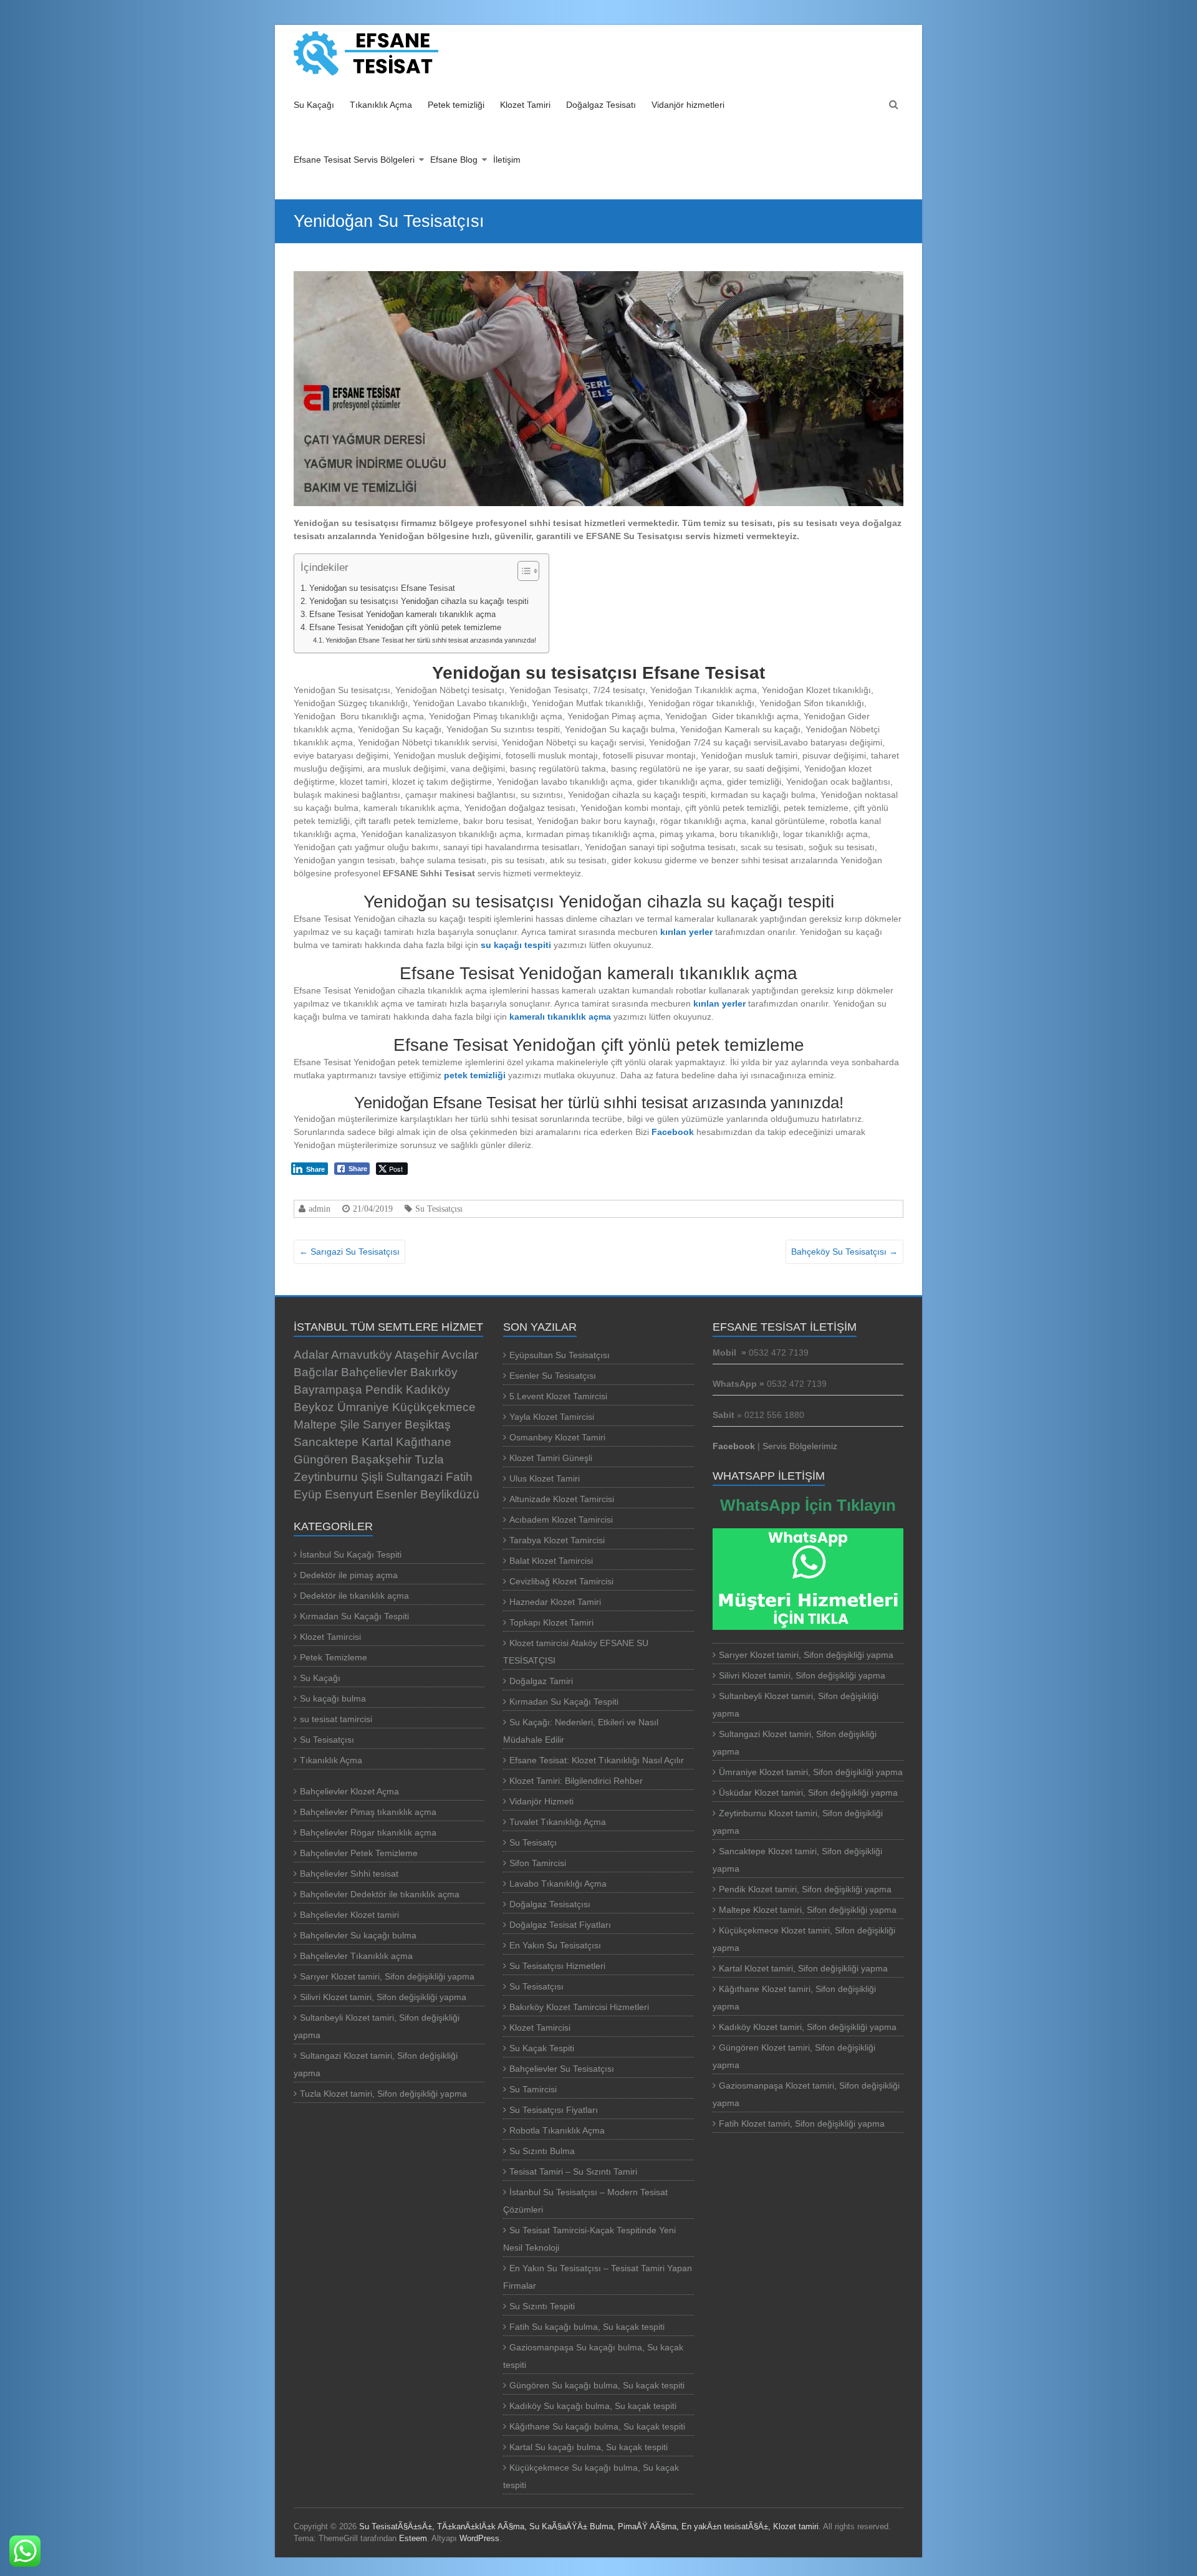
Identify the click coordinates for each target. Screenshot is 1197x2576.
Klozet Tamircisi (330, 1637)
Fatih (459, 1477)
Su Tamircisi (533, 2089)
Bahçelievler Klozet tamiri (349, 1915)
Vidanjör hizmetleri (688, 105)
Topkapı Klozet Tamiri (551, 1622)
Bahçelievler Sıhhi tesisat (349, 1874)
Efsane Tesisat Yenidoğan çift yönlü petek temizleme (405, 628)
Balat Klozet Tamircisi (551, 1561)
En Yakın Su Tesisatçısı (555, 1945)
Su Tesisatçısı (439, 1209)
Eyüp (308, 1494)
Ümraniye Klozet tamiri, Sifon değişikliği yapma (811, 1772)
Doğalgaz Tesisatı (601, 105)
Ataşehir (417, 1355)
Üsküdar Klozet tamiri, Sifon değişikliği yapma (808, 1793)
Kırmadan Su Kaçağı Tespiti (354, 1616)
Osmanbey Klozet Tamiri (557, 1437)
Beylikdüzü (450, 1494)
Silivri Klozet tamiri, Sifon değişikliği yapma (383, 1997)
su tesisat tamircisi (336, 1719)
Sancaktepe (326, 1442)
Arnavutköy (362, 1355)
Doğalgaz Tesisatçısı (550, 1904)
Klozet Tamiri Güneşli (551, 1458)
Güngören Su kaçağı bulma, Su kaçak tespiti (597, 2385)
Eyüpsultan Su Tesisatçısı (560, 1355)
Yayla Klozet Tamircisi (552, 1417)
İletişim (507, 160)
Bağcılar (316, 1372)
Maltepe (315, 1424)
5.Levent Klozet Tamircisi (558, 1396)
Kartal (377, 1442)
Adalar (311, 1355)
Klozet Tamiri (525, 105)
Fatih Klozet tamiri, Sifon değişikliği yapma (802, 2124)
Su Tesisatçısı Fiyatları (554, 2110)
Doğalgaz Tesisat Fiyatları (560, 1925)
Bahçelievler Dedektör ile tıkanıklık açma (380, 1894)
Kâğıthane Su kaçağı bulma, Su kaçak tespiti (597, 2426)
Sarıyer (382, 1424)
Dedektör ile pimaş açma (349, 1575)
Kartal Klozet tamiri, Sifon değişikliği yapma (803, 1968)
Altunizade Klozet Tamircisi (562, 1499)
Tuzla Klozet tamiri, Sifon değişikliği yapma (383, 2094)
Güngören (321, 1459)
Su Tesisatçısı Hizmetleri (557, 1966)
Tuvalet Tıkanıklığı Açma (558, 1822)
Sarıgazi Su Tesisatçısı (349, 1252)
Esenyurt (349, 1494)
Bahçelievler (374, 1372)
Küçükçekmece (434, 1407)
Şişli (372, 1477)
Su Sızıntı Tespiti (542, 2306)
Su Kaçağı (314, 105)
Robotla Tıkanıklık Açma (557, 2130)
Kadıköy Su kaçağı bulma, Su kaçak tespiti (593, 2406)
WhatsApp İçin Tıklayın (808, 1505)
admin (320, 1209)
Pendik (384, 1390)
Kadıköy (428, 1390)
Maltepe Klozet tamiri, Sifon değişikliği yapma (808, 1910)
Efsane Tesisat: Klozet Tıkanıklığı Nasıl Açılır (599, 1760)
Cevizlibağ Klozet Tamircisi (561, 1581)
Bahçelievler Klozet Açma (349, 1791)
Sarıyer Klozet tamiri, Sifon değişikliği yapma (387, 1976)
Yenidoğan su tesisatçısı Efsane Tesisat (382, 588)
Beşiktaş (428, 1424)
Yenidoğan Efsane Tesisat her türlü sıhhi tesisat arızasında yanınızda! (431, 640)
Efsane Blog (454, 160)
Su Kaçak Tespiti (542, 2048)
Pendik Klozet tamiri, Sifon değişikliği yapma (805, 1889)
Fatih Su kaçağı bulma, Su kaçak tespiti (587, 2327)
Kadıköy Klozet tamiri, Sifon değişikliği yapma (808, 2027)
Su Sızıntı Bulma (542, 2151)
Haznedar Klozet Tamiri (555, 1602)
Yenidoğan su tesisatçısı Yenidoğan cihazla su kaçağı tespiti (419, 601)
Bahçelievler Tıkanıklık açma (356, 1956)
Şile (350, 1424)
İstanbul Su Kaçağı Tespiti (351, 1554)
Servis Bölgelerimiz (800, 1446)
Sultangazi (414, 1477)
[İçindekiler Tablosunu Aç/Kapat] (522, 571)
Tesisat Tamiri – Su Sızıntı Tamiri (573, 2171)
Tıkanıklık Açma (381, 105)
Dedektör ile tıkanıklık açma (354, 1596)
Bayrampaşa (328, 1390)
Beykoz (314, 1407)
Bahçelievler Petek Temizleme (359, 1853)
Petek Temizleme (334, 1657)
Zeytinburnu (326, 1477)
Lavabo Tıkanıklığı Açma (558, 1884)
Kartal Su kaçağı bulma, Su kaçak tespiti (589, 2447)
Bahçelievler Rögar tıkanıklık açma (368, 1832)
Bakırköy (434, 1372)
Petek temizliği (456, 105)
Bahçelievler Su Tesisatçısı (562, 2069)
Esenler (397, 1494)
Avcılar (460, 1355)
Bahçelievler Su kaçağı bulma (358, 1935)
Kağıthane (424, 1442)
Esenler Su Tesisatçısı (553, 1376)
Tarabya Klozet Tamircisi (557, 1540)
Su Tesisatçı (533, 1842)
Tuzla (429, 1459)
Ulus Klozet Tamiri (545, 1478)
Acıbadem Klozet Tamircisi (561, 1520)
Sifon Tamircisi (538, 1863)
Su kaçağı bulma (333, 1698)
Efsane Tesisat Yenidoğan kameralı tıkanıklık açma (402, 615)
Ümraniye (363, 1407)
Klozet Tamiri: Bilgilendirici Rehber (577, 1781)
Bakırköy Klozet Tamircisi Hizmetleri (579, 2007)
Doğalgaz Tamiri (541, 1681)
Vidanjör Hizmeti (541, 1801)
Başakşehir (381, 1459)
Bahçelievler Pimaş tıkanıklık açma (368, 1812)
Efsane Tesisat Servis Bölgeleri (354, 160)
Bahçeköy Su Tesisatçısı (844, 1252)
